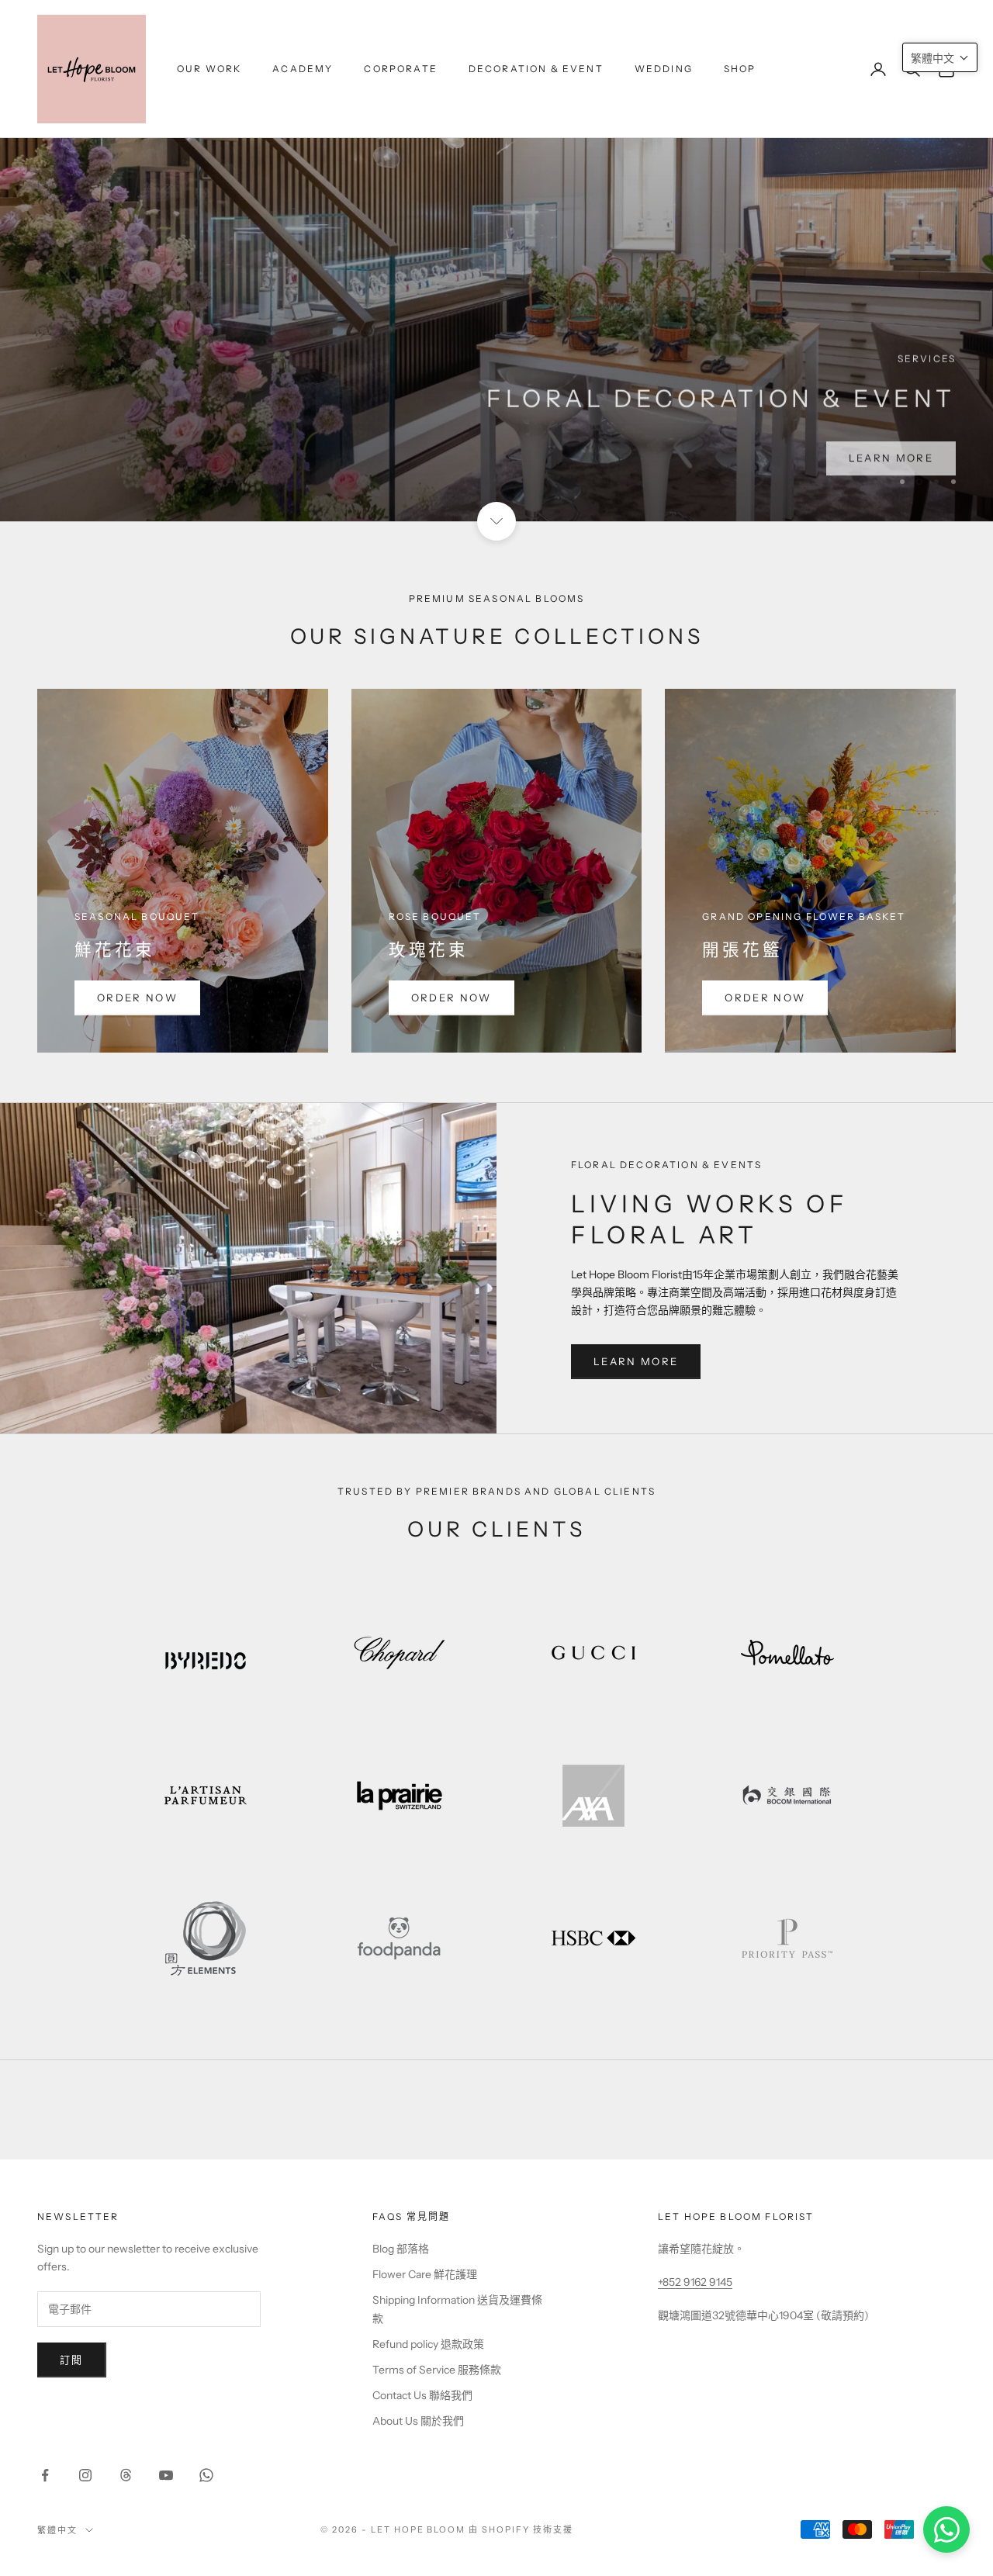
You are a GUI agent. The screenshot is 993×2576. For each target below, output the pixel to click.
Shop (740, 69)
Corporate (400, 69)
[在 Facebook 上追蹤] (45, 2475)
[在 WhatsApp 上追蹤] (206, 2475)
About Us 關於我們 (418, 2421)
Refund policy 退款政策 (428, 2344)
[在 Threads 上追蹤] (126, 2475)
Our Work (209, 69)
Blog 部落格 (401, 2249)
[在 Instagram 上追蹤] (85, 2475)
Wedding (664, 69)
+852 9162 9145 (695, 2282)
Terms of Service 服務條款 (437, 2370)
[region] (496, 261)
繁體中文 (57, 2530)
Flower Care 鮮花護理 (425, 2274)
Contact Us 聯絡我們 (422, 2395)
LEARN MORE (891, 454)
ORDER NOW (137, 998)
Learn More (636, 1361)
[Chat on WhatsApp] (946, 2529)
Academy (303, 69)
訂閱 (72, 2360)
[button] (940, 57)
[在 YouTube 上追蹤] (166, 2475)
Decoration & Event (536, 69)
